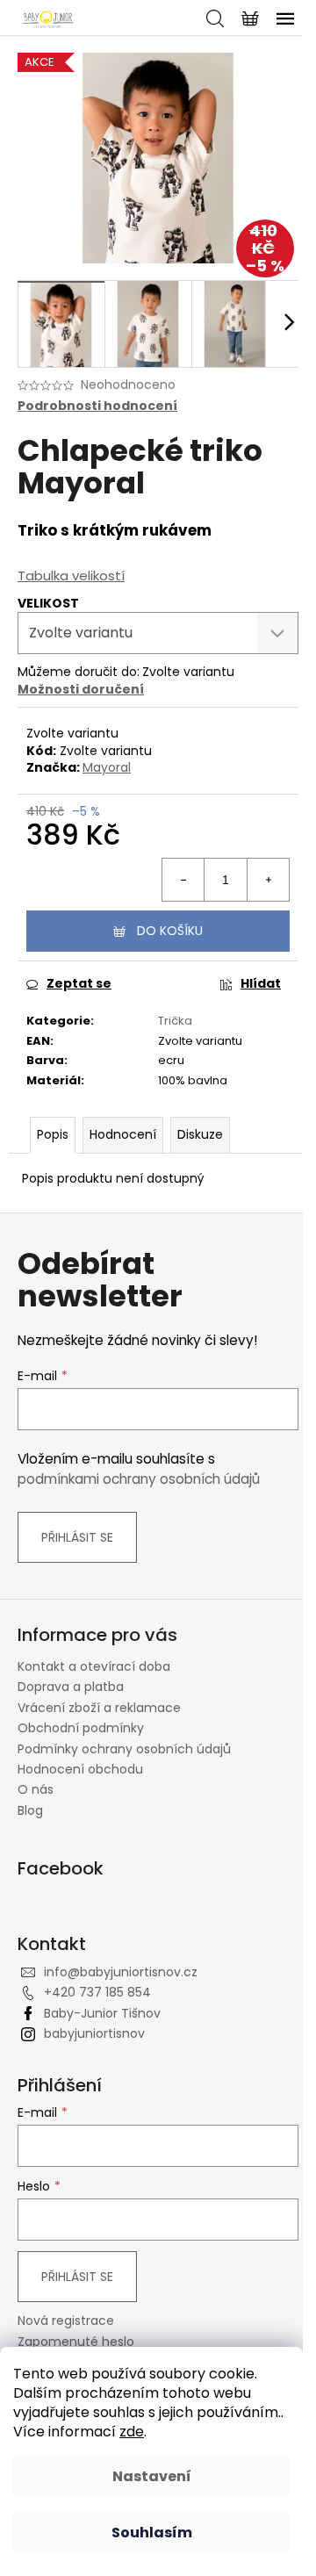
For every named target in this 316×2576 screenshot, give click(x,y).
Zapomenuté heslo (76, 2342)
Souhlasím (152, 2533)
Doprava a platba (71, 1687)
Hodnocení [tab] (123, 1134)
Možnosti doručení (81, 689)
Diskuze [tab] (200, 1134)
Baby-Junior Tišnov (102, 2013)
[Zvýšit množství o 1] (268, 880)
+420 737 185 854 (97, 1992)
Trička (175, 1021)
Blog (30, 1810)
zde (132, 2432)
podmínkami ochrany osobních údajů (139, 1479)
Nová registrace (66, 2321)
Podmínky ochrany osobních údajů (124, 1749)
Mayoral (107, 767)
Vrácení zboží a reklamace (99, 1708)
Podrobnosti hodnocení (97, 406)
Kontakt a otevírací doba (94, 1666)
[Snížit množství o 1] (183, 880)
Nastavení (152, 2476)
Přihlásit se (77, 1537)
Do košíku (170, 931)
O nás (36, 1789)
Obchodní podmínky (81, 1728)
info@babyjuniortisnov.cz (121, 1972)
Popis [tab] (53, 1134)
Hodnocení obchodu (80, 1769)
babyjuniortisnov (94, 2033)
